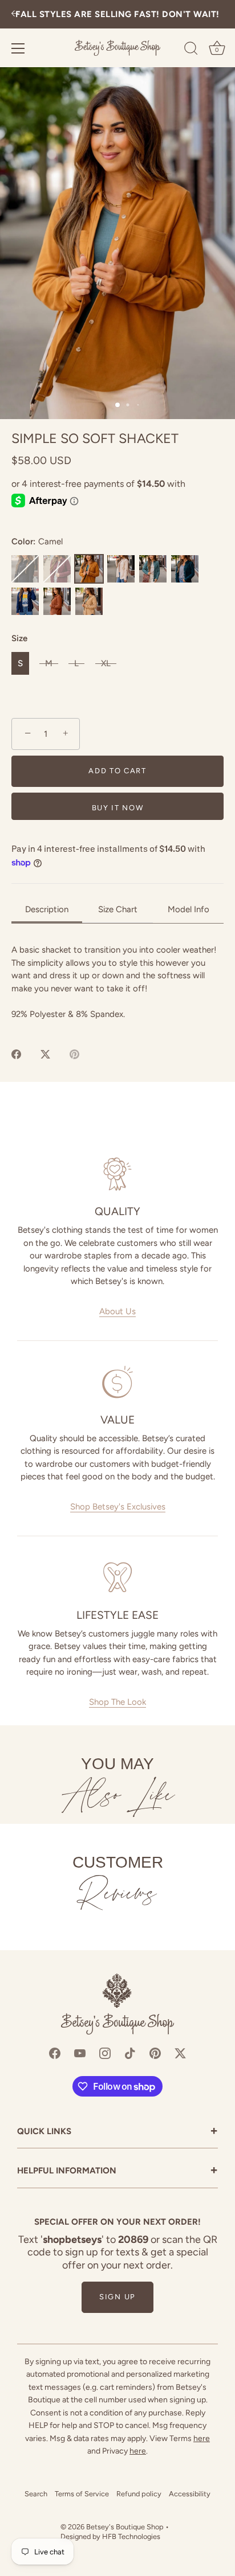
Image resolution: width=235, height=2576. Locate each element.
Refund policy (139, 2494)
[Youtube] (80, 2053)
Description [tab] (47, 909)
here (202, 2438)
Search (36, 2494)
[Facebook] (55, 2053)
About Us (117, 1311)
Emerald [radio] (185, 569)
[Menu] (18, 48)
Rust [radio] (57, 601)
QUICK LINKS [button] (117, 2132)
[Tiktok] (130, 2053)
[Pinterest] (155, 2053)
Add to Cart (117, 771)
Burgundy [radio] (57, 569)
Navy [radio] (25, 601)
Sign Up (117, 2297)
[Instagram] (105, 2053)
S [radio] (20, 663)
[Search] (191, 50)
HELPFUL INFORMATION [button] (117, 2171)
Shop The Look (117, 1702)
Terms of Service (82, 2494)
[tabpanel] (117, 982)
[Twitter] (180, 2053)
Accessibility (190, 2494)
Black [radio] (25, 569)
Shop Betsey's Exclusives (118, 1507)
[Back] (15, 15)
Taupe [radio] (89, 601)
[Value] (117, 1382)
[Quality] (117, 1174)
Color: (37, 542)
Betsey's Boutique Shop (125, 2527)
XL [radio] (106, 663)
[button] (117, 243)
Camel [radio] (89, 569)
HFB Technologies (131, 2536)
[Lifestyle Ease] (117, 1577)
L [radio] (76, 663)
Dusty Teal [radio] (153, 569)
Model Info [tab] (189, 909)
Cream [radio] (121, 569)
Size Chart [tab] (118, 909)
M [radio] (49, 663)
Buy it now (118, 808)
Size (19, 638)
